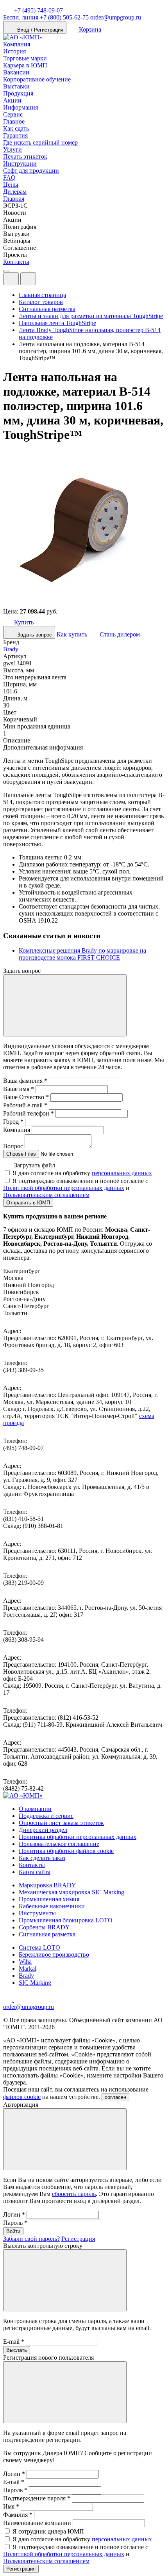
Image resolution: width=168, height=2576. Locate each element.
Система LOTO (39, 1947)
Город (13, 1122)
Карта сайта (35, 1872)
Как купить (72, 634)
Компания (17, 44)
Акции (12, 100)
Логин (14, 2214)
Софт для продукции (31, 171)
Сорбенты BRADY (44, 1927)
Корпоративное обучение (37, 79)
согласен (115, 2097)
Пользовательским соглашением (46, 1195)
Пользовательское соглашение (59, 1844)
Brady (11, 649)
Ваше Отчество (26, 1097)
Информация (21, 107)
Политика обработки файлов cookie (66, 1851)
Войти (13, 2231)
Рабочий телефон (29, 1113)
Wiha (25, 1962)
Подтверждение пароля (37, 2498)
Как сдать (16, 128)
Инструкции (20, 164)
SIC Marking (35, 1983)
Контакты (16, 262)
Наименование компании (37, 2523)
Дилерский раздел (43, 1830)
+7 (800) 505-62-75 (46, 17)
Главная (14, 199)
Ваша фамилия (25, 1081)
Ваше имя (19, 1089)
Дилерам (15, 192)
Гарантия (15, 135)
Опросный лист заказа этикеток (61, 1823)
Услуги (13, 149)
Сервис (13, 114)
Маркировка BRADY (47, 1885)
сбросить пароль (74, 2194)
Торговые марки (25, 58)
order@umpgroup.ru (116, 17)
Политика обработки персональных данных (78, 1837)
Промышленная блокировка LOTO (66, 1920)
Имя (11, 2506)
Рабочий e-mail (25, 1105)
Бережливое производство (54, 1955)
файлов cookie (22, 2097)
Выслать (17, 2350)
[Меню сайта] (28, 279)
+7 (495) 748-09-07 (38, 10)
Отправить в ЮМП (28, 1203)
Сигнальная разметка (47, 1934)
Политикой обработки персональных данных (64, 1188)
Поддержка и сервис (46, 1816)
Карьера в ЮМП (25, 65)
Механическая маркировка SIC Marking (71, 1892)
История (14, 51)
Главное (14, 121)
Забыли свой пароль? (31, 2239)
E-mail (14, 2342)
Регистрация (78, 2239)
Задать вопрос (34, 635)
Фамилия (18, 2515)
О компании (35, 1809)
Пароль (15, 2223)
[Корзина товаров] (42, 281)
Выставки (16, 86)
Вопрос (13, 1146)
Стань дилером (119, 634)
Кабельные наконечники (52, 1906)
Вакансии (16, 72)
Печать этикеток (25, 156)
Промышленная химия (49, 1899)
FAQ (9, 178)
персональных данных (122, 1173)
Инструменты (37, 1913)
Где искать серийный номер (40, 142)
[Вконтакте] (19, 2000)
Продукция (18, 93)
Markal (28, 1969)
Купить (23, 622)
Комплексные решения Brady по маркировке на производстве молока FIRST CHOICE (82, 954)
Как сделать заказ (42, 1858)
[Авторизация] (11, 279)
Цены (11, 185)
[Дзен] (9, 2000)
